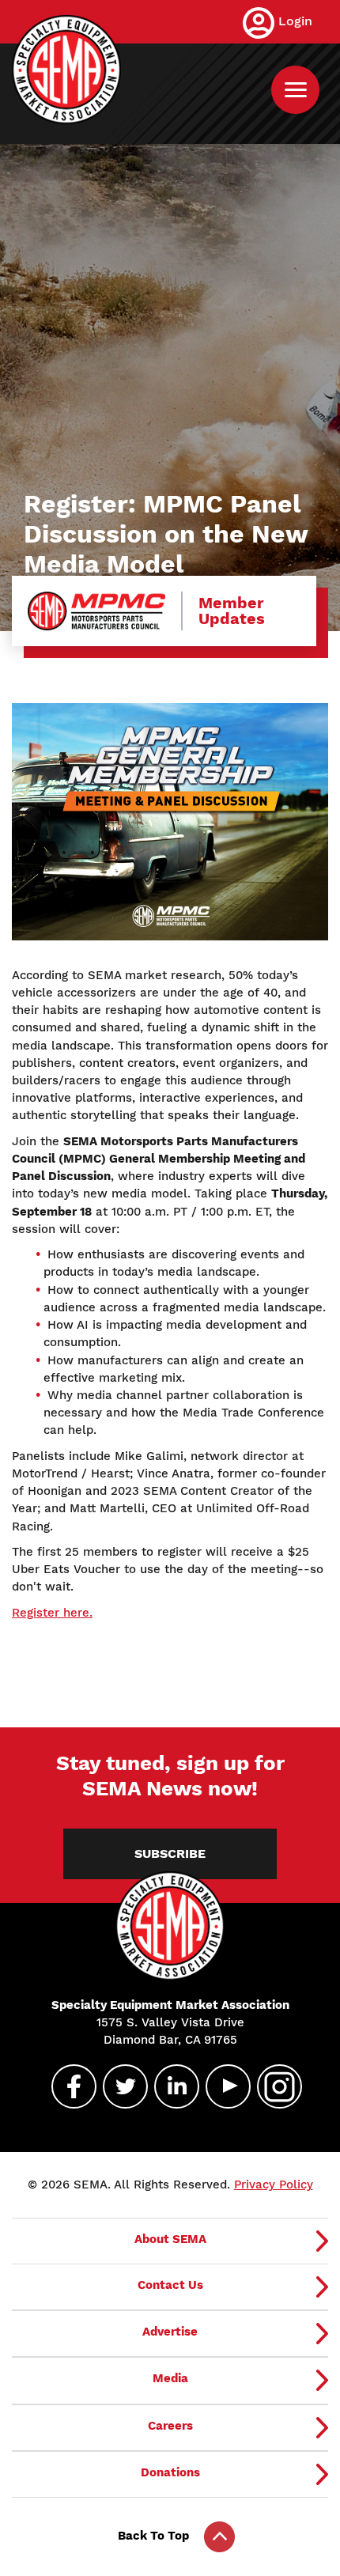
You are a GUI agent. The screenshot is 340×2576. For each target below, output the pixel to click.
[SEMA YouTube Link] (221, 2086)
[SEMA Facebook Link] (67, 2086)
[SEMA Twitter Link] (119, 2086)
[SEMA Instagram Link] (273, 2086)
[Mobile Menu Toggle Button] (295, 90)
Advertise (170, 2332)
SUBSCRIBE (170, 1854)
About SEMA (170, 2239)
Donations (170, 2472)
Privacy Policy (274, 2184)
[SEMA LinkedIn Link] (170, 2086)
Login (295, 21)
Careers (170, 2426)
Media (170, 2378)
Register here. (52, 1613)
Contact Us (170, 2285)
